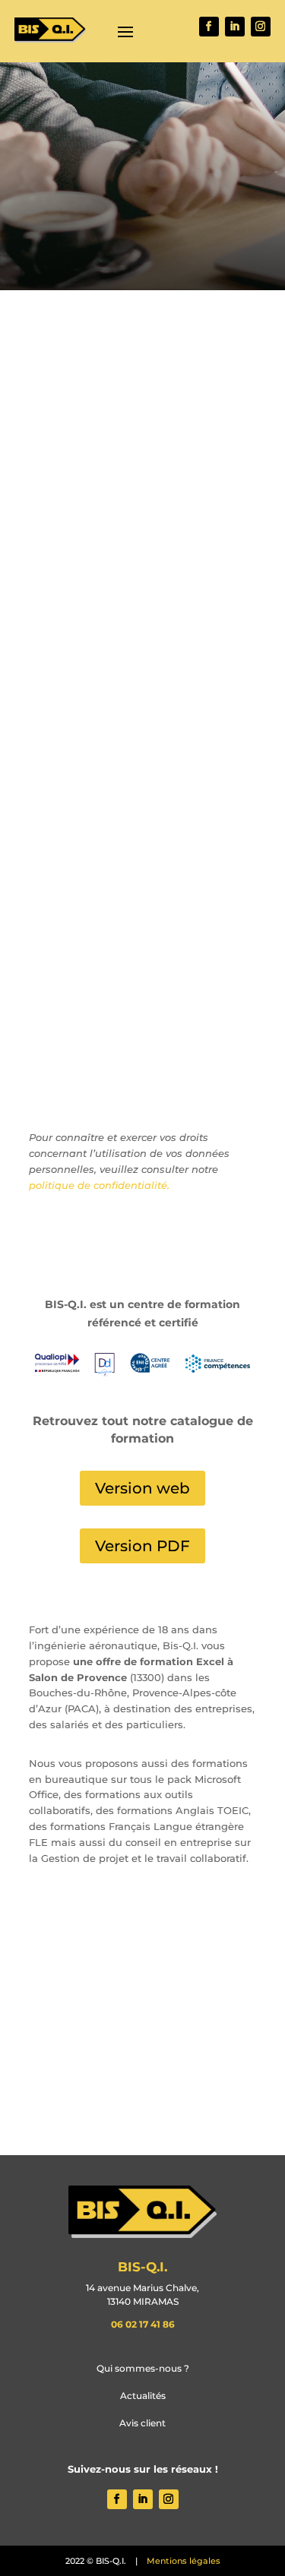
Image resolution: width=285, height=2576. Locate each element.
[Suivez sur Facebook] (195, 1234)
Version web (142, 1488)
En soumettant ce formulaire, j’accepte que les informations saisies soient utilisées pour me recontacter (131, 1041)
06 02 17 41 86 (143, 2324)
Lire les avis (142, 1983)
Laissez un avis (142, 2082)
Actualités (143, 2396)
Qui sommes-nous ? (143, 2368)
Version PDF (142, 1546)
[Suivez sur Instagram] (261, 27)
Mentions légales (184, 2561)
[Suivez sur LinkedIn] (235, 27)
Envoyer (211, 1089)
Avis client (142, 2423)
